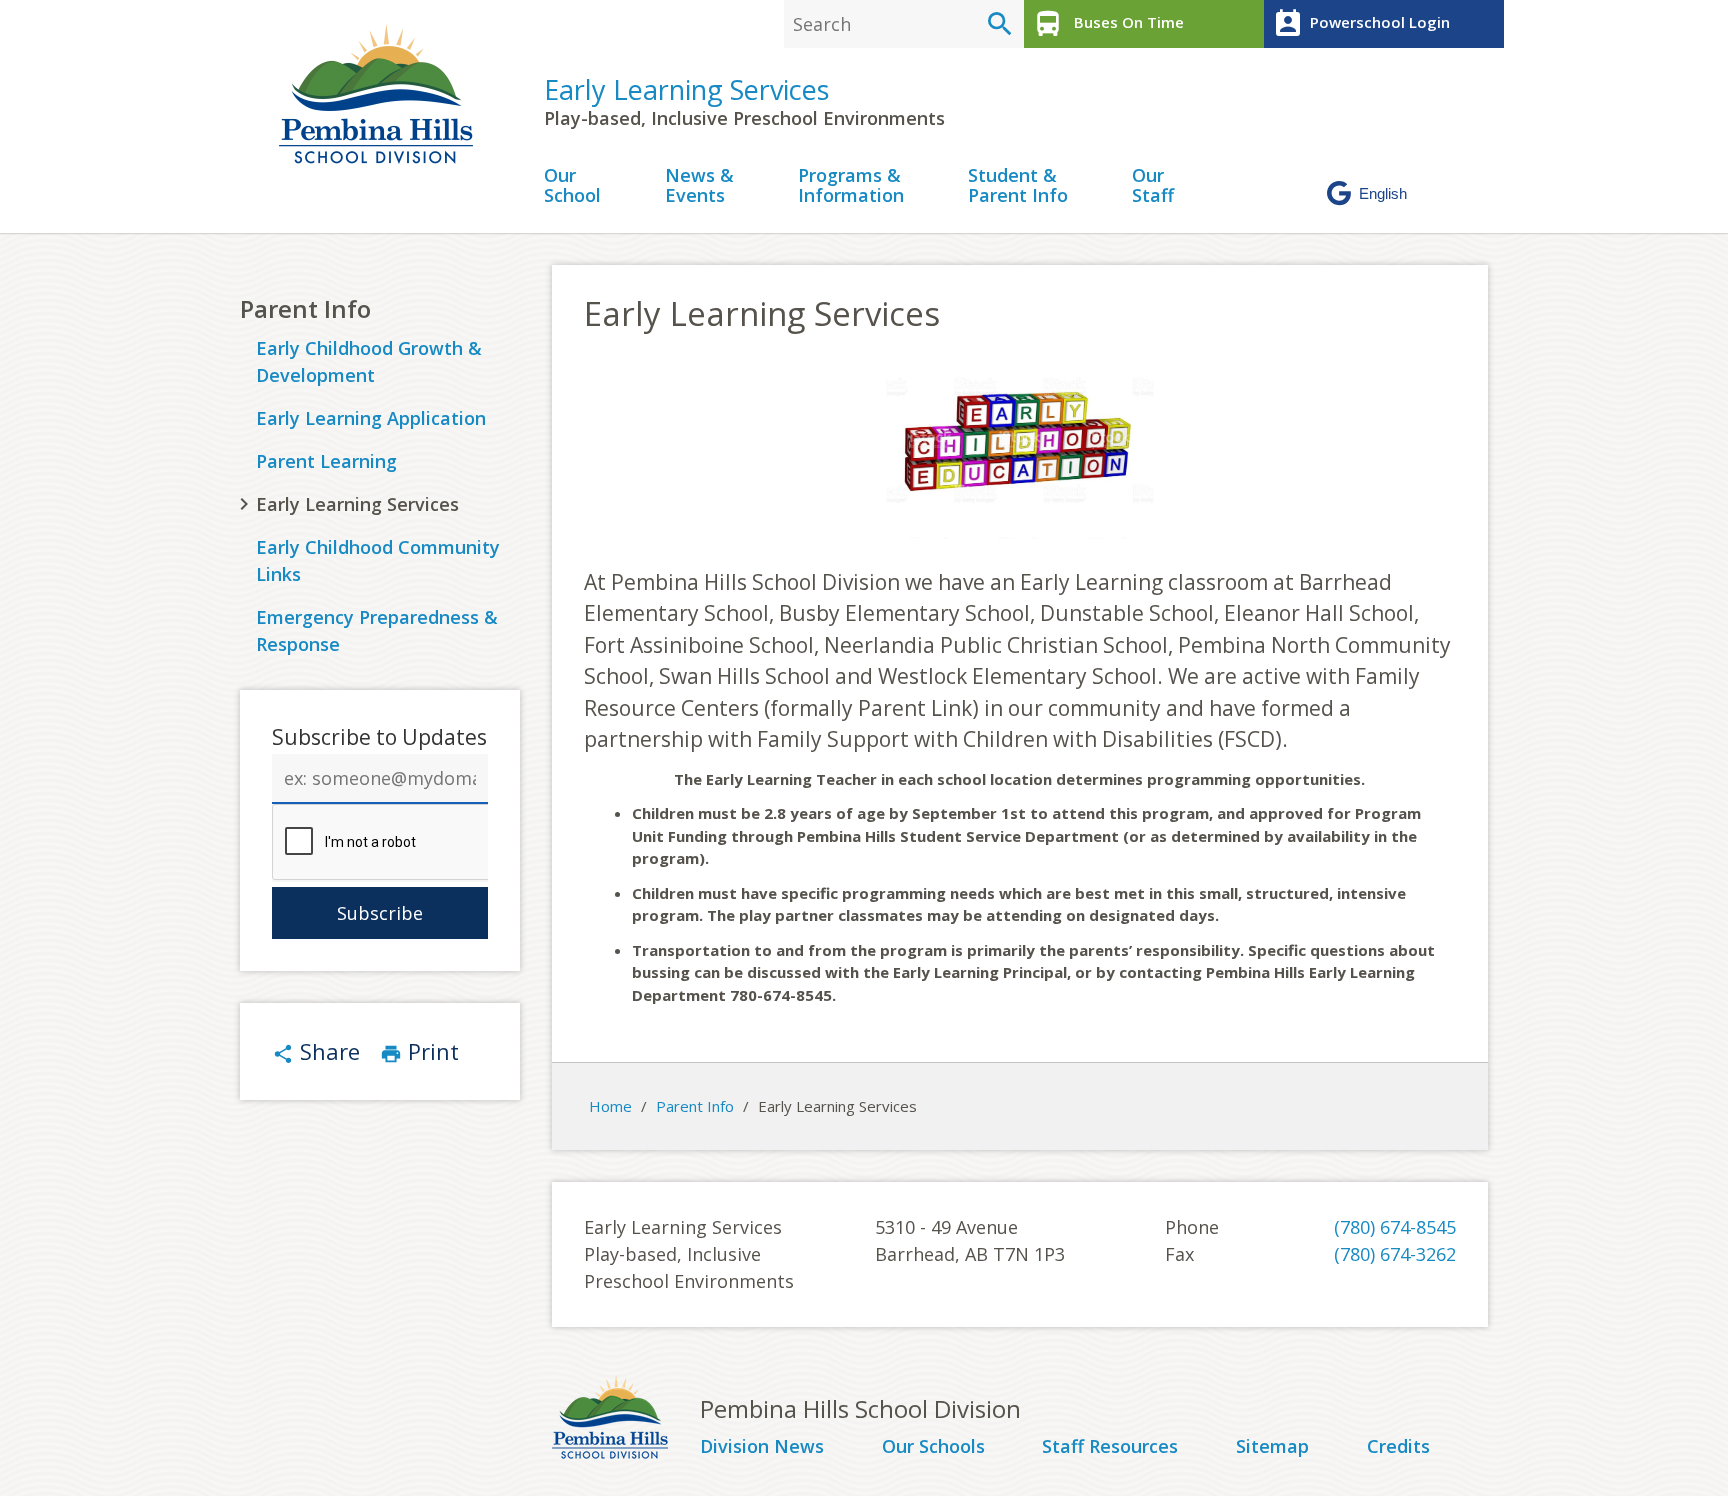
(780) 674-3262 (1395, 1254)
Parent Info (305, 308)
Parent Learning (326, 461)
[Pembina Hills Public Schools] (626, 1420)
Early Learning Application (371, 418)
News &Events (699, 186)
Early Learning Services (686, 89)
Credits (1398, 1447)
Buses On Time (1108, 24)
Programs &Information (851, 186)
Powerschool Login (1361, 24)
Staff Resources (1110, 1447)
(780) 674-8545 (1395, 1227)
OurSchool (572, 186)
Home (610, 1106)
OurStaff (1153, 186)
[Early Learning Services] (384, 94)
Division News (762, 1447)
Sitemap (1272, 1447)
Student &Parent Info (1018, 186)
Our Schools (933, 1447)
